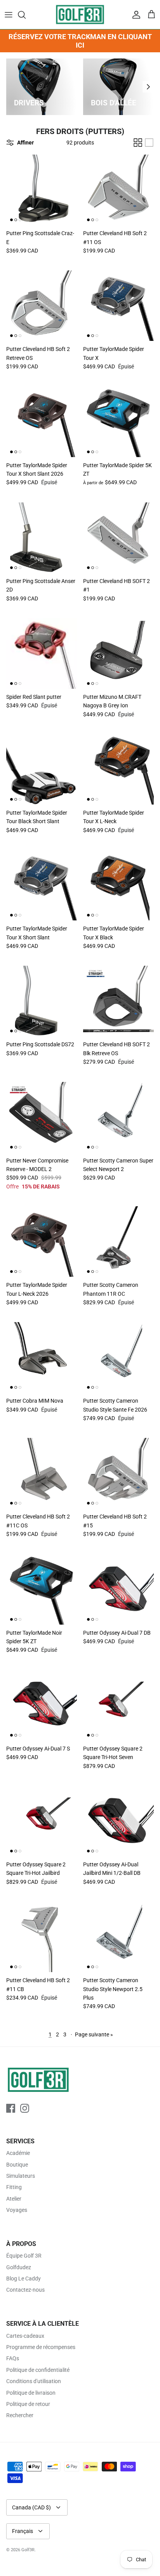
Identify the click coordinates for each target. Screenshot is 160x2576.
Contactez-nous (25, 2290)
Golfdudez (19, 2267)
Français (23, 2531)
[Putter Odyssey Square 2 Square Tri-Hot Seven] (118, 1705)
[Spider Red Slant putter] (42, 653)
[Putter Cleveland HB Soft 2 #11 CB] (42, 1937)
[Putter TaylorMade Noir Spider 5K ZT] (42, 1589)
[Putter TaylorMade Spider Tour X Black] (118, 885)
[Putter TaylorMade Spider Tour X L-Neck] (118, 769)
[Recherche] (26, 15)
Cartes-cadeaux (25, 2336)
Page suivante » (94, 2034)
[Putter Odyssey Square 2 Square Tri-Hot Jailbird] (42, 1821)
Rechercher (20, 2415)
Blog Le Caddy (23, 2279)
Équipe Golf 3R (24, 2256)
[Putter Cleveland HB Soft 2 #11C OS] (42, 1473)
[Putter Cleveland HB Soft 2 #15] (118, 1473)
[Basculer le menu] (9, 15)
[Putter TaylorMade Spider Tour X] (118, 306)
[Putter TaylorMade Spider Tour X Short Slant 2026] (42, 422)
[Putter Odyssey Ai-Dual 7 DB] (118, 1589)
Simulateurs (21, 2176)
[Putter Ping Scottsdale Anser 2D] (42, 538)
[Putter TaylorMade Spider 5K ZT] (118, 422)
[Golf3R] (80, 15)
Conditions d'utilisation (34, 2381)
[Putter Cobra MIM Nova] (42, 1357)
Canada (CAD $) (31, 2507)
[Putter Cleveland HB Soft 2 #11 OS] (118, 190)
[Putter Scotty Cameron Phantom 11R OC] (118, 1242)
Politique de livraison (31, 2393)
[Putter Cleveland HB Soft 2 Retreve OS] (42, 306)
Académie (18, 2153)
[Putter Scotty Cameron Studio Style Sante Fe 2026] (118, 1357)
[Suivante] (148, 87)
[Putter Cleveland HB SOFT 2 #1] (118, 538)
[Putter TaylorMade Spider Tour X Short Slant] (42, 885)
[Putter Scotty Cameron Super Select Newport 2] (118, 1117)
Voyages (17, 2210)
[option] (42, 87)
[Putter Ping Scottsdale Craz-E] (42, 190)
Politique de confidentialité (38, 2370)
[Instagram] (25, 2108)
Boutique (17, 2165)
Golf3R (28, 2550)
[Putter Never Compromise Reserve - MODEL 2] (42, 1117)
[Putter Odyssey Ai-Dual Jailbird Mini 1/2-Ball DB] (118, 1821)
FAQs (13, 2358)
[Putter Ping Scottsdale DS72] (42, 1001)
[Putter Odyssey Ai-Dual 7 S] (42, 1705)
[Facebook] (11, 2108)
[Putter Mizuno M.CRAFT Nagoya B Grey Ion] (118, 653)
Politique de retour (28, 2404)
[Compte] (134, 15)
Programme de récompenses (41, 2347)
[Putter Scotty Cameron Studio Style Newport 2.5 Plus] (118, 1937)
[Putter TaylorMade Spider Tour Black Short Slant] (42, 769)
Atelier (14, 2199)
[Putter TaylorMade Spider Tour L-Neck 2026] (42, 1242)
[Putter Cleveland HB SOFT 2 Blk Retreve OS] (118, 1001)
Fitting (14, 2187)
